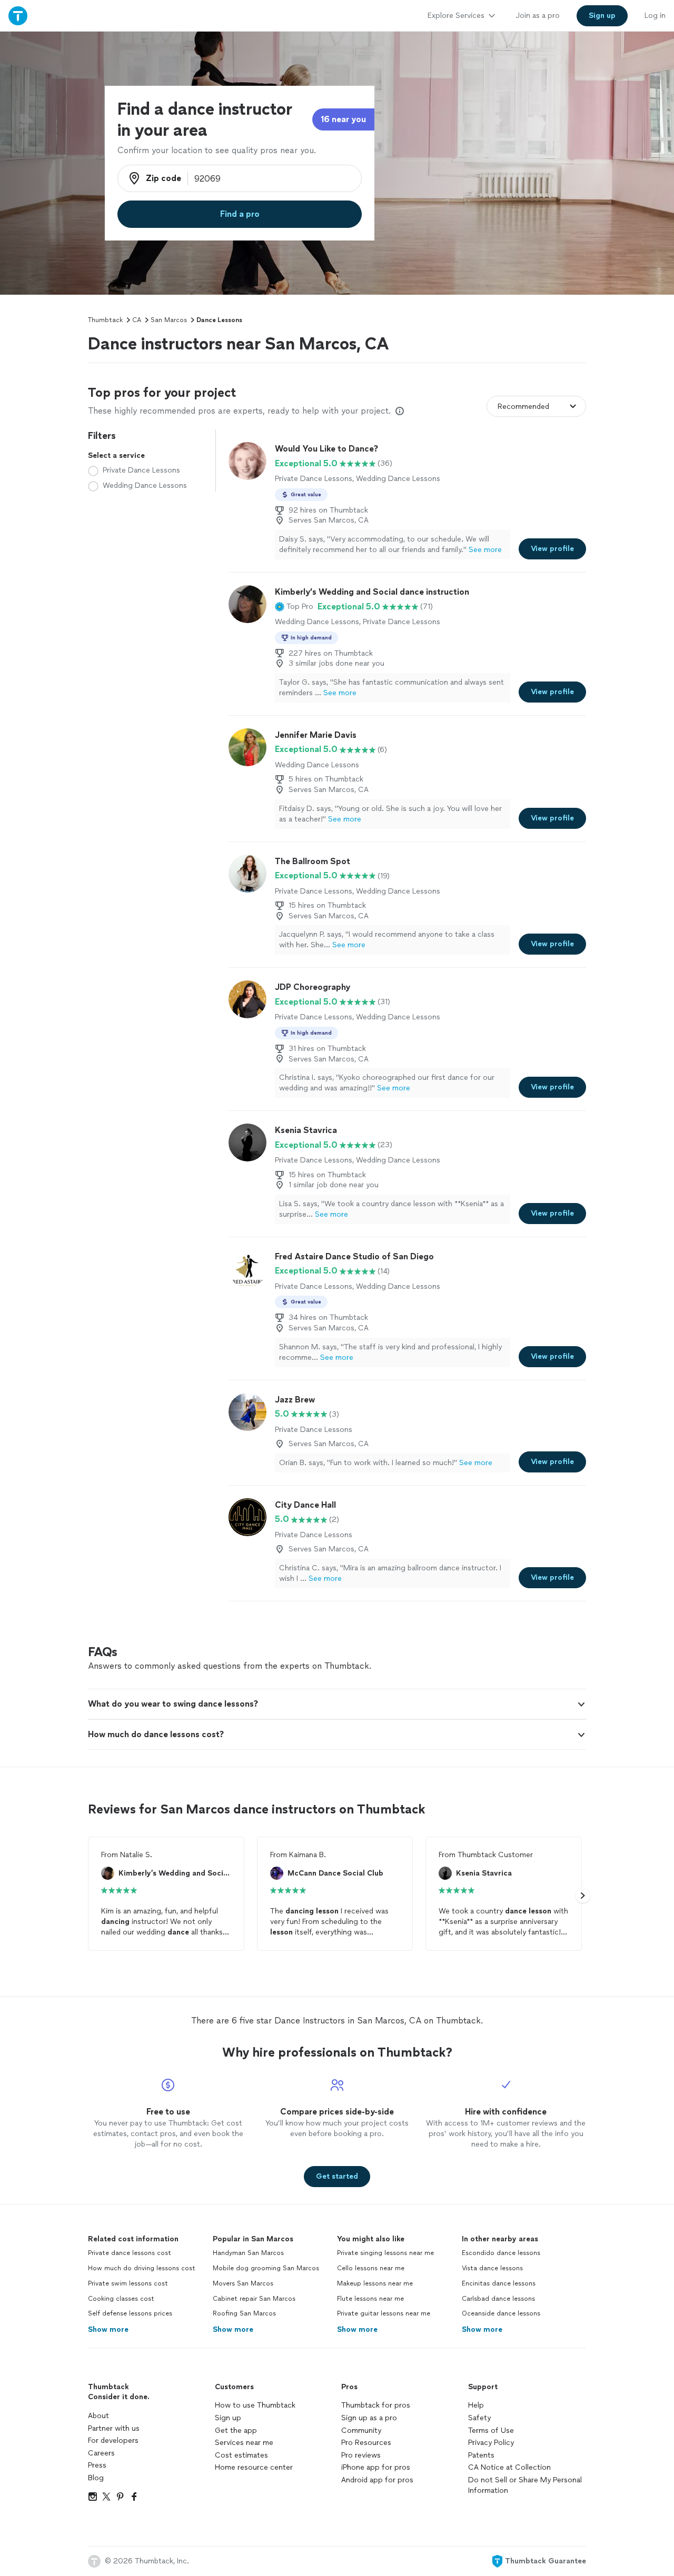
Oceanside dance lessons (501, 2313)
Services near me (244, 2443)
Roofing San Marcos (244, 2313)
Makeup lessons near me (375, 2283)
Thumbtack (105, 320)
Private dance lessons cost (130, 2253)
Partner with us (114, 2428)
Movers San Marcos (243, 2283)
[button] (294, 607)
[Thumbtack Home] (18, 16)
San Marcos (169, 320)
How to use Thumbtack (255, 2405)
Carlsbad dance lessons (498, 2299)
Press (97, 2465)
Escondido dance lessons (501, 2253)
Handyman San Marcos (248, 2253)
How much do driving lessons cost (142, 2268)
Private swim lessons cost (128, 2283)
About (98, 2416)
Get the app (236, 2430)
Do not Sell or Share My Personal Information (525, 2485)
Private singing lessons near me (385, 2253)
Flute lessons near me (370, 2299)
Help (476, 2405)
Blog (96, 2478)
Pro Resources (366, 2443)
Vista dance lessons (492, 2268)
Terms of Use (491, 2430)
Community (361, 2430)
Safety (479, 2418)
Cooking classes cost (121, 2299)
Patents (481, 2455)
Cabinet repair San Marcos (254, 2299)
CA (137, 320)
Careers (101, 2453)
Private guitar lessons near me (384, 2313)
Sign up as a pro (369, 2418)
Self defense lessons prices (130, 2313)
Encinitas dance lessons (499, 2283)
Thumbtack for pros (376, 2405)
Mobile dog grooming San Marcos (266, 2268)
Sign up (228, 2418)
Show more (108, 2329)
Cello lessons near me (371, 2268)
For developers (113, 2440)
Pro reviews (361, 2455)
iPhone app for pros (376, 2467)
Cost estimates (241, 2455)
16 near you (343, 119)
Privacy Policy (491, 2443)
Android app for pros (377, 2480)
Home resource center (254, 2467)
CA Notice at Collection (509, 2467)
